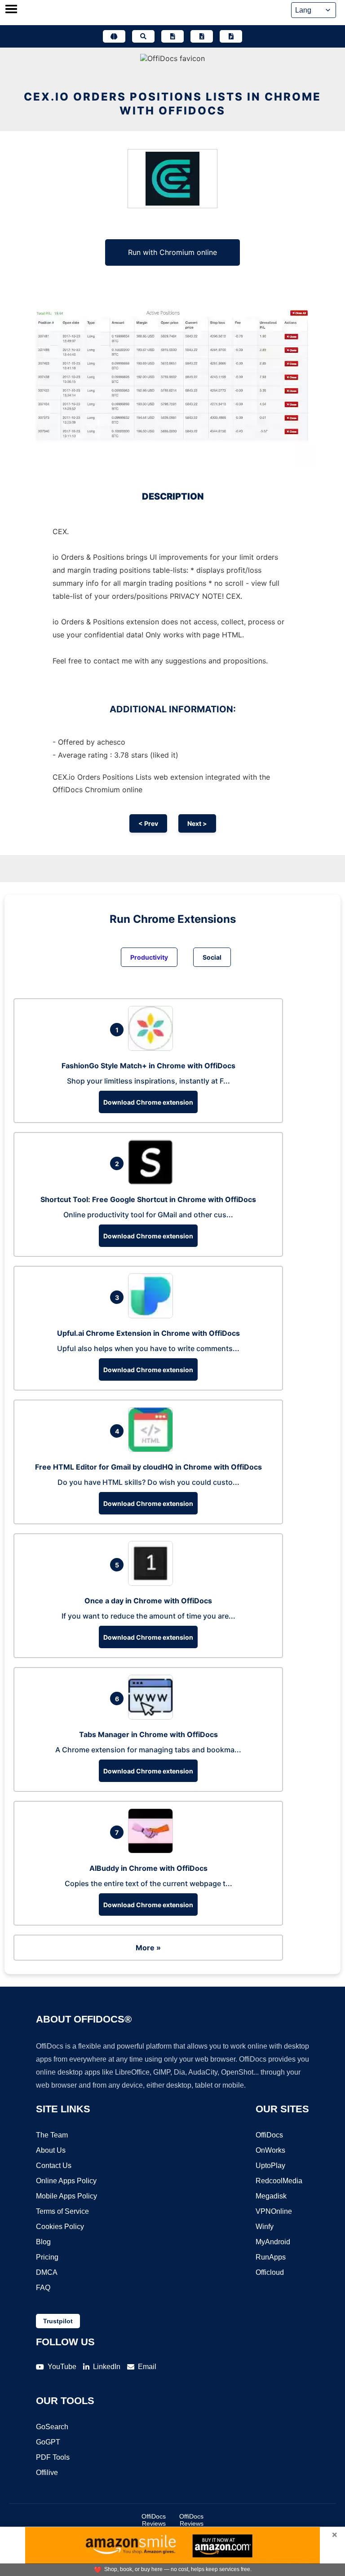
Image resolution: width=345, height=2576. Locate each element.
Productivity (149, 957)
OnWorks (270, 2150)
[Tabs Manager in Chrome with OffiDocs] (153, 1717)
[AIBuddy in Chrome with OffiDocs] (153, 1851)
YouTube (62, 2367)
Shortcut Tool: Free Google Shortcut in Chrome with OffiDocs (148, 1199)
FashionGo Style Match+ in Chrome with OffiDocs (148, 1066)
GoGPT (48, 2442)
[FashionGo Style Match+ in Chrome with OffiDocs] (153, 1048)
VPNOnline (274, 2211)
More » (148, 1948)
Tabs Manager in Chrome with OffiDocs (148, 1734)
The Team (52, 2135)
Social (212, 957)
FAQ (43, 2288)
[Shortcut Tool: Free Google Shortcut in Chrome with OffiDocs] (153, 1182)
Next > (197, 823)
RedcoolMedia (279, 2181)
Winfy (265, 2227)
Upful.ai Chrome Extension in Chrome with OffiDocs (148, 1333)
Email (147, 2367)
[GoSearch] (143, 36)
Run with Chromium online (172, 252)
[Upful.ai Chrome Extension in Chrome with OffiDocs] (153, 1316)
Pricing (47, 2257)
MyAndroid (273, 2242)
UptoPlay (270, 2166)
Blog (43, 2242)
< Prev (148, 823)
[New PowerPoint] (231, 36)
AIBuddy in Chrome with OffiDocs (148, 1868)
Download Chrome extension (148, 1102)
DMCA (47, 2272)
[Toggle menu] (11, 10)
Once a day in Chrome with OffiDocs (148, 1601)
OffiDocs (269, 2135)
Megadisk (271, 2196)
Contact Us (54, 2166)
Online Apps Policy (66, 2181)
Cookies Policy (60, 2227)
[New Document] (172, 36)
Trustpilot (58, 2321)
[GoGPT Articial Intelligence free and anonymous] (114, 36)
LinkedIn (107, 2367)
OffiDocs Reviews (154, 2520)
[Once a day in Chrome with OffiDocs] (153, 1583)
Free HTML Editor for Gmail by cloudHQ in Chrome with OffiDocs (148, 1467)
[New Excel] (202, 36)
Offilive (47, 2473)
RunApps (271, 2257)
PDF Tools (53, 2457)
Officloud (270, 2272)
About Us (51, 2150)
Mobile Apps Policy (66, 2196)
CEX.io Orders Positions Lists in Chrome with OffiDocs (172, 104)
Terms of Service (62, 2211)
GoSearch (52, 2427)
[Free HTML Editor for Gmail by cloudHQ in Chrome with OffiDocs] (153, 1449)
